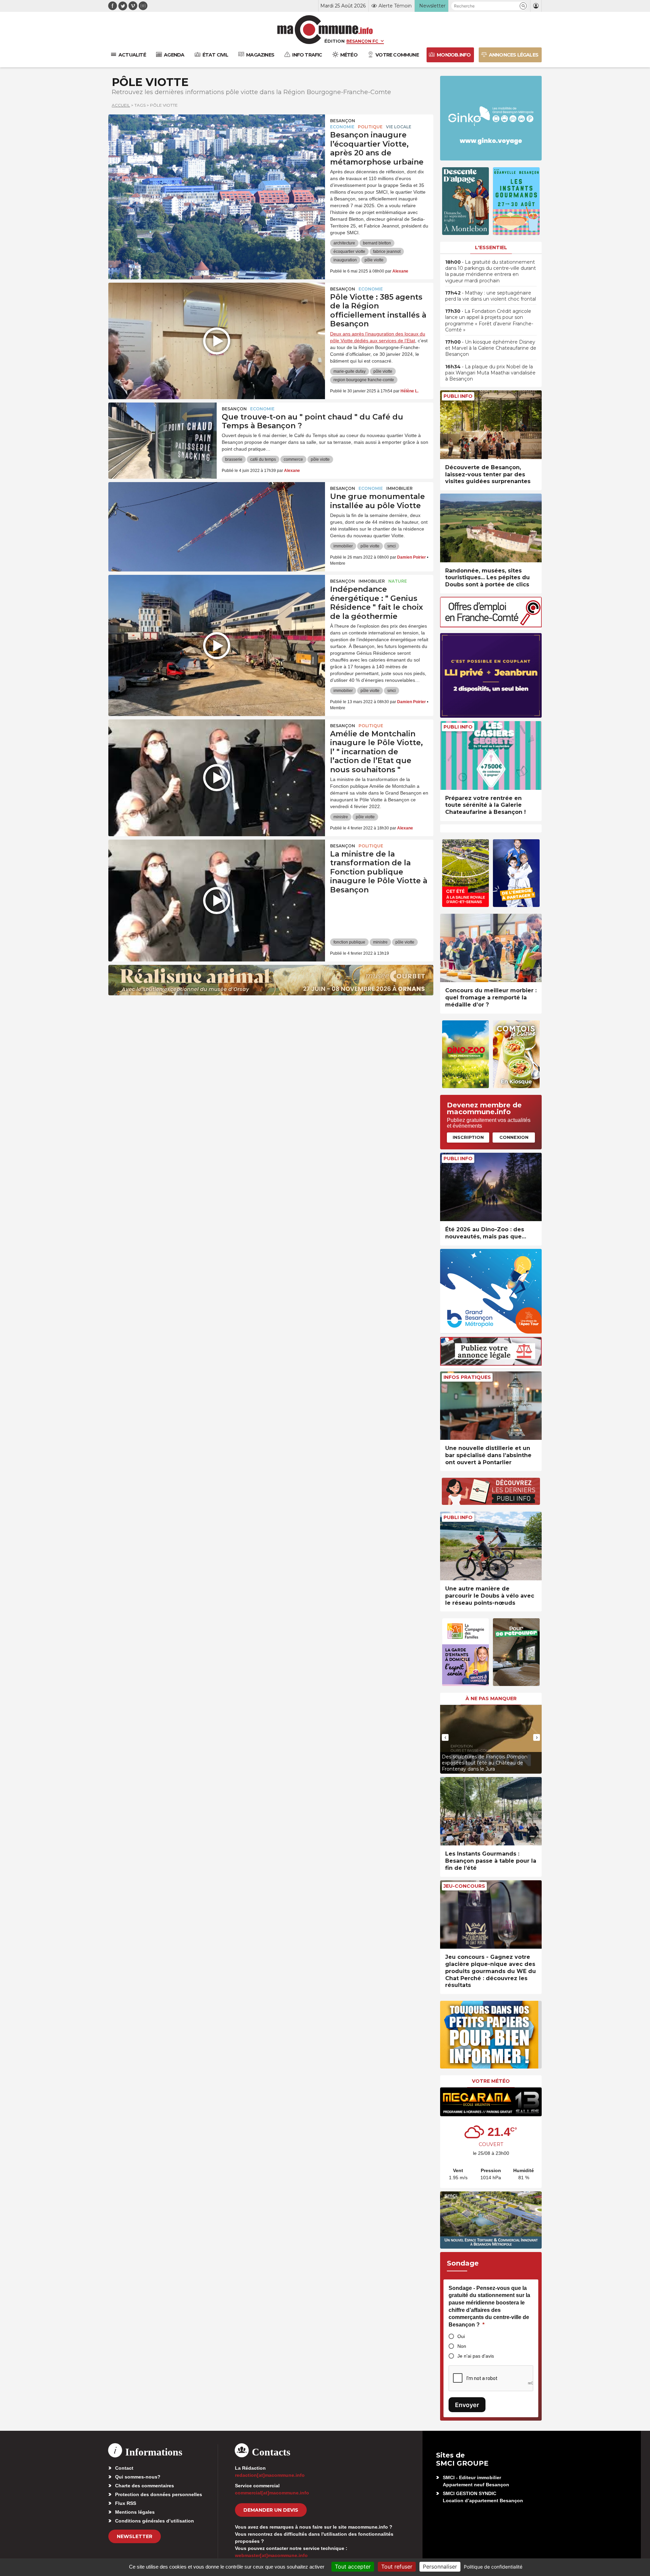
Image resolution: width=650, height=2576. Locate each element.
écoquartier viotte (349, 252)
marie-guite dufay (350, 371)
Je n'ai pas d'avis (476, 2356)
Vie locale (399, 127)
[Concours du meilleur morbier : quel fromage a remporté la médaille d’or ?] (491, 948)
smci (392, 546)
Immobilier (399, 488)
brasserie (234, 459)
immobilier (343, 546)
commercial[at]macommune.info (272, 2493)
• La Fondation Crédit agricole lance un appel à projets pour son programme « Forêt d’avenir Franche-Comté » (489, 320)
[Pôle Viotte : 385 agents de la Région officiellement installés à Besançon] (217, 313)
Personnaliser (440, 2567)
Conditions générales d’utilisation (155, 2521)
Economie (342, 127)
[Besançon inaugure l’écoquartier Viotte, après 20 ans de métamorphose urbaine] (217, 145)
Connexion (514, 1137)
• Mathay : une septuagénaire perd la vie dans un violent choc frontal (491, 296)
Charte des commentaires (145, 2486)
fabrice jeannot (387, 252)
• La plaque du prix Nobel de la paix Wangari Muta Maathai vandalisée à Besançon (490, 373)
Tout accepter (353, 2567)
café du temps (263, 459)
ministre (341, 817)
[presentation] (445, 1737)
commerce (293, 459)
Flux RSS (126, 2503)
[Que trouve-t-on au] (162, 433)
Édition (334, 41)
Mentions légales (135, 2512)
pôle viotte (374, 260)
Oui (461, 2336)
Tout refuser (397, 2567)
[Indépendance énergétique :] (217, 605)
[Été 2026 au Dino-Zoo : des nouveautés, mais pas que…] (491, 1187)
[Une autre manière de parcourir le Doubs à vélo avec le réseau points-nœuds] (491, 1546)
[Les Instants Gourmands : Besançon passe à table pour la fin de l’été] (491, 1811)
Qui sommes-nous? (138, 2477)
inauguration (345, 260)
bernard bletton (377, 243)
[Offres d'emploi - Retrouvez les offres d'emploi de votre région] (491, 625)
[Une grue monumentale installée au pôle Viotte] (217, 513)
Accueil (121, 105)
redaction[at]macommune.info (270, 2475)
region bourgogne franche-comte (364, 380)
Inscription (468, 1137)
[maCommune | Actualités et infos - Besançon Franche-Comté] (325, 30)
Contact (124, 2468)
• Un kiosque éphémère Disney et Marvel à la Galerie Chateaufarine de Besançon (491, 348)
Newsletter (135, 2536)
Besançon (343, 121)
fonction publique (349, 942)
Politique (370, 127)
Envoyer (467, 2405)
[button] (523, 6)
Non (462, 2346)
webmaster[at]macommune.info (271, 2555)
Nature (398, 581)
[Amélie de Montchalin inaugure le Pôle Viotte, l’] (217, 750)
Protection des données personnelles (159, 2494)
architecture (344, 243)
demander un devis (271, 2510)
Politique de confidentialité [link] (493, 2567)
